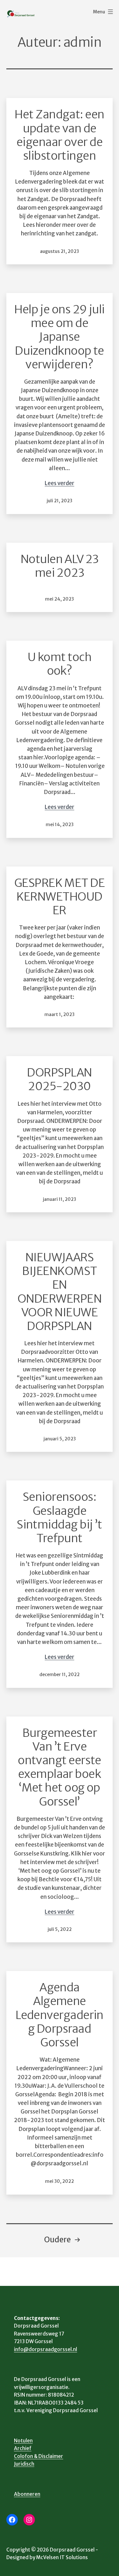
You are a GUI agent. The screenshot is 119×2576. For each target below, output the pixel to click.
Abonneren (27, 2494)
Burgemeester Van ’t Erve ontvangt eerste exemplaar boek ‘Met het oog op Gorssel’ (60, 1767)
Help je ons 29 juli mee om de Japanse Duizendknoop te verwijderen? (60, 337)
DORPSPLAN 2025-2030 (59, 1079)
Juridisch (24, 2464)
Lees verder (60, 483)
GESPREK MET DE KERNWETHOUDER (60, 897)
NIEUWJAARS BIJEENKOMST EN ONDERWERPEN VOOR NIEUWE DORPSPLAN (60, 1292)
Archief (23, 2448)
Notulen (23, 2441)
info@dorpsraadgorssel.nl (46, 2349)
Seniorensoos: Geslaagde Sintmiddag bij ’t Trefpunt (60, 1518)
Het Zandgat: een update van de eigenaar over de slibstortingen (59, 135)
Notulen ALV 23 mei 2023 (60, 566)
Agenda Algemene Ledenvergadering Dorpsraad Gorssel (60, 2015)
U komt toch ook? (60, 664)
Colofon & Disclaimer (39, 2456)
